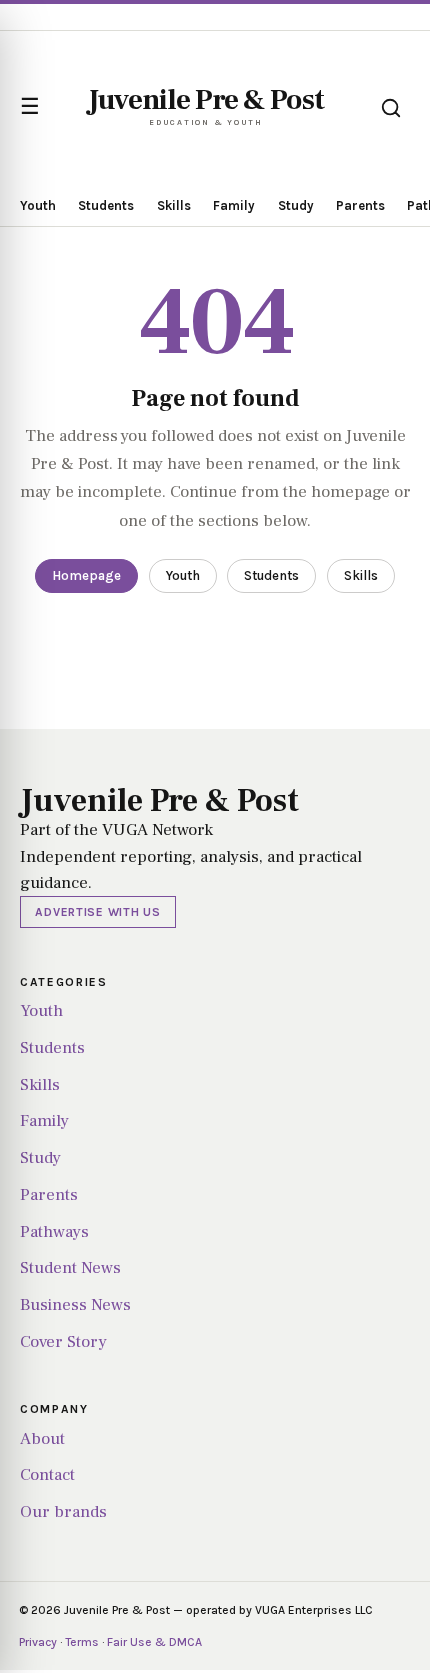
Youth (38, 205)
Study (296, 205)
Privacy (38, 1642)
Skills (174, 205)
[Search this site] (391, 108)
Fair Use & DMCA (154, 1642)
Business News (75, 1305)
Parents (360, 205)
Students (106, 205)
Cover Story (63, 1342)
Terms (82, 1642)
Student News (70, 1268)
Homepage (86, 575)
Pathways (54, 1232)
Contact (47, 1475)
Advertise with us (97, 912)
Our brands (63, 1512)
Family (234, 205)
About (42, 1439)
